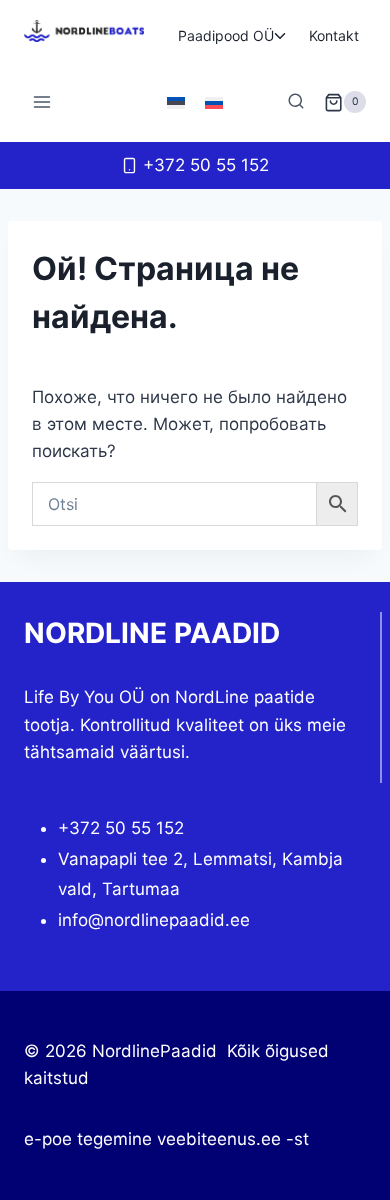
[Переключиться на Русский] (214, 102)
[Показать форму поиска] (296, 102)
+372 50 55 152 (121, 828)
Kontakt (334, 35)
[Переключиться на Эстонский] (176, 102)
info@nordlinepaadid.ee (154, 920)
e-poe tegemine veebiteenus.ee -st (166, 1139)
